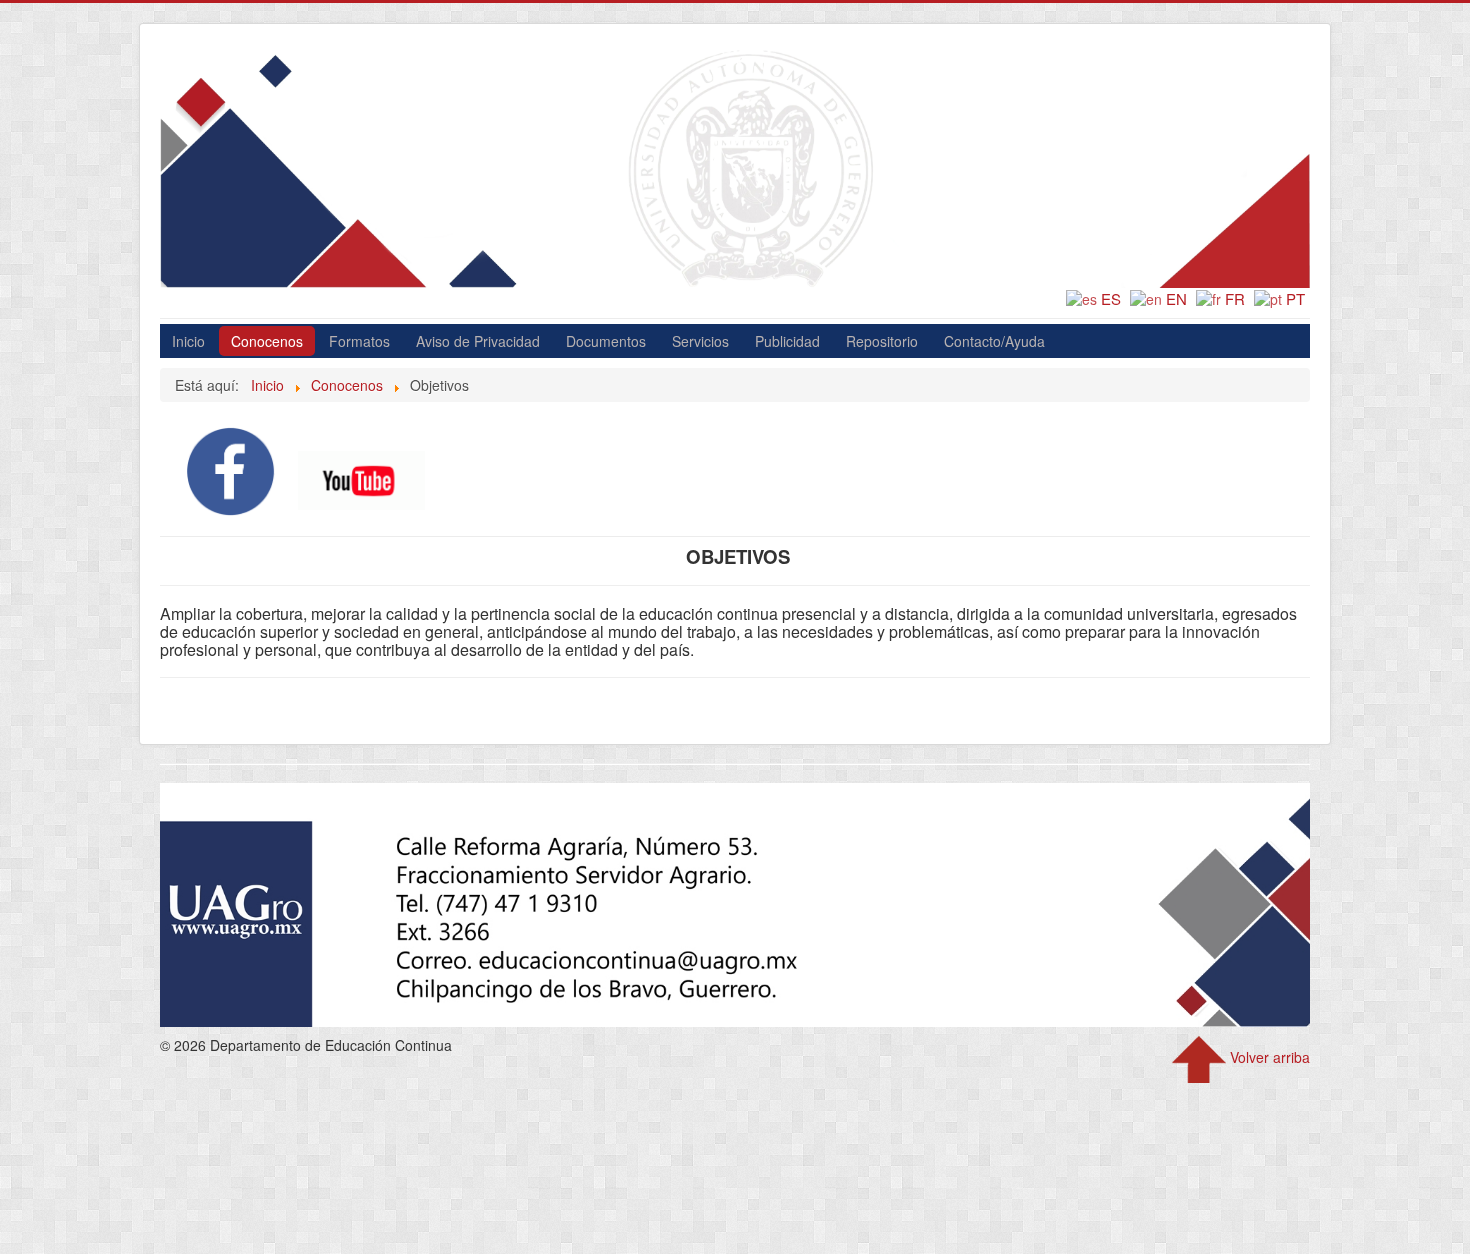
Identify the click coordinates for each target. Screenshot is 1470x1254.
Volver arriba (1268, 1057)
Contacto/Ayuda (994, 341)
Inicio (188, 341)
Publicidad (787, 341)
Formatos (359, 341)
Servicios (700, 341)
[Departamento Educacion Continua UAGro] (361, 478)
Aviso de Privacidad (478, 341)
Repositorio (882, 341)
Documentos (606, 341)
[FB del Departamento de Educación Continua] (230, 469)
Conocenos (267, 341)
